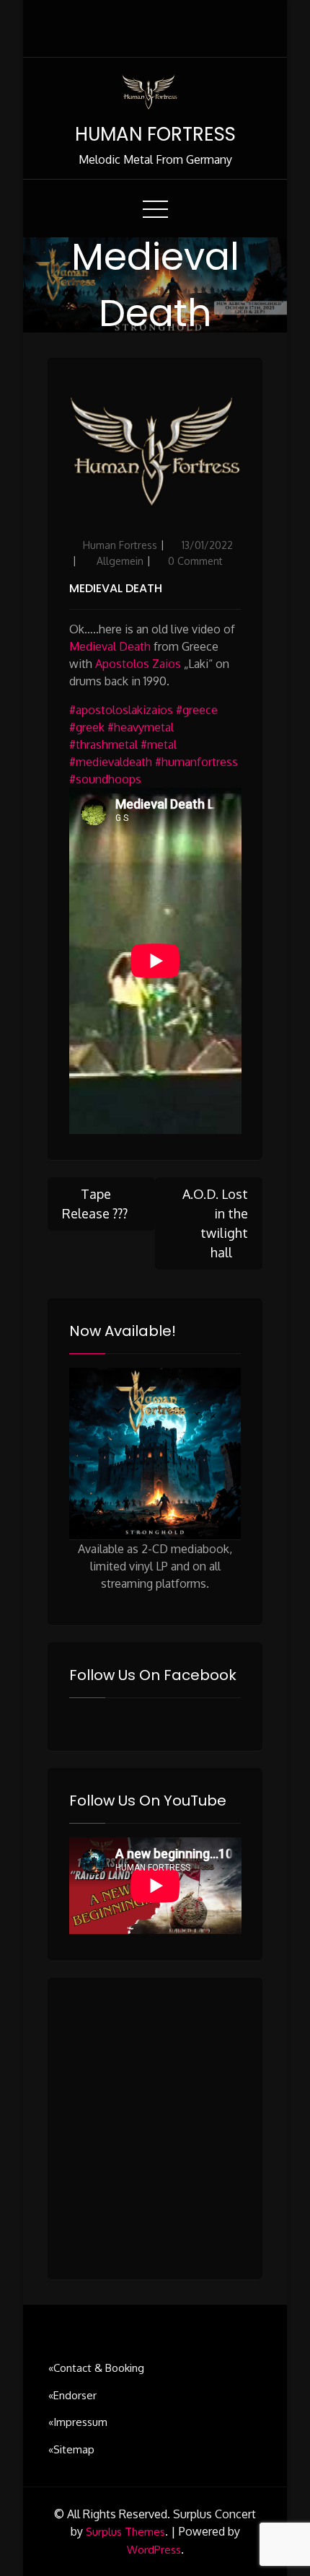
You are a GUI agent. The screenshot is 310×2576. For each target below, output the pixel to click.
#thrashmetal (103, 744)
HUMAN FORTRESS (155, 134)
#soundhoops (105, 779)
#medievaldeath (111, 762)
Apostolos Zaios (138, 664)
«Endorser (72, 2395)
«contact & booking (96, 2368)
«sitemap (71, 2449)
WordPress (154, 2550)
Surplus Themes (125, 2532)
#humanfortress (196, 762)
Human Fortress (120, 545)
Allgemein (120, 561)
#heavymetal (141, 727)
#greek (87, 727)
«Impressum (78, 2422)
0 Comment (195, 561)
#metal (159, 744)
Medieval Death (116, 588)
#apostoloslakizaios (121, 710)
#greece (197, 710)
